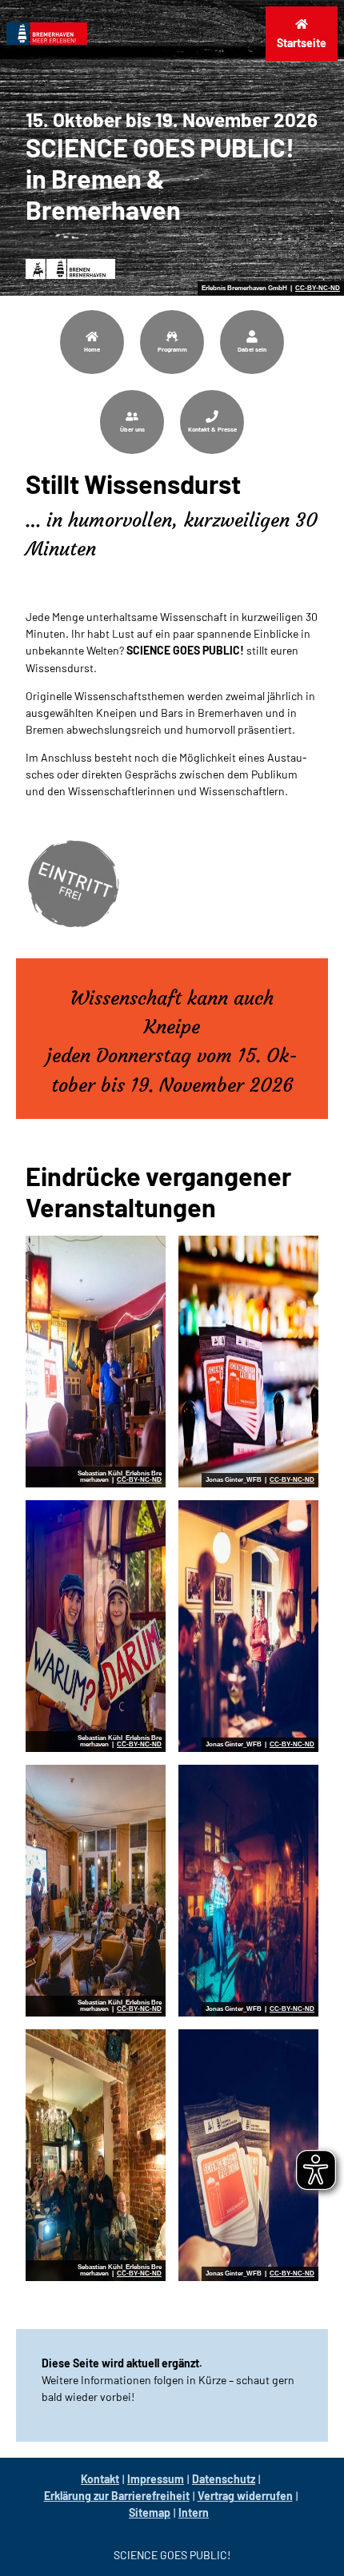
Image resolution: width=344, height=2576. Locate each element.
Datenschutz (224, 2479)
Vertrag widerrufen (245, 2496)
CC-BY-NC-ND (318, 289)
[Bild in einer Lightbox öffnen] (96, 1362)
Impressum (156, 2479)
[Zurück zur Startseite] (47, 34)
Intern (194, 2512)
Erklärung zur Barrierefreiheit (117, 2496)
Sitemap (150, 2512)
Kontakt (100, 2479)
